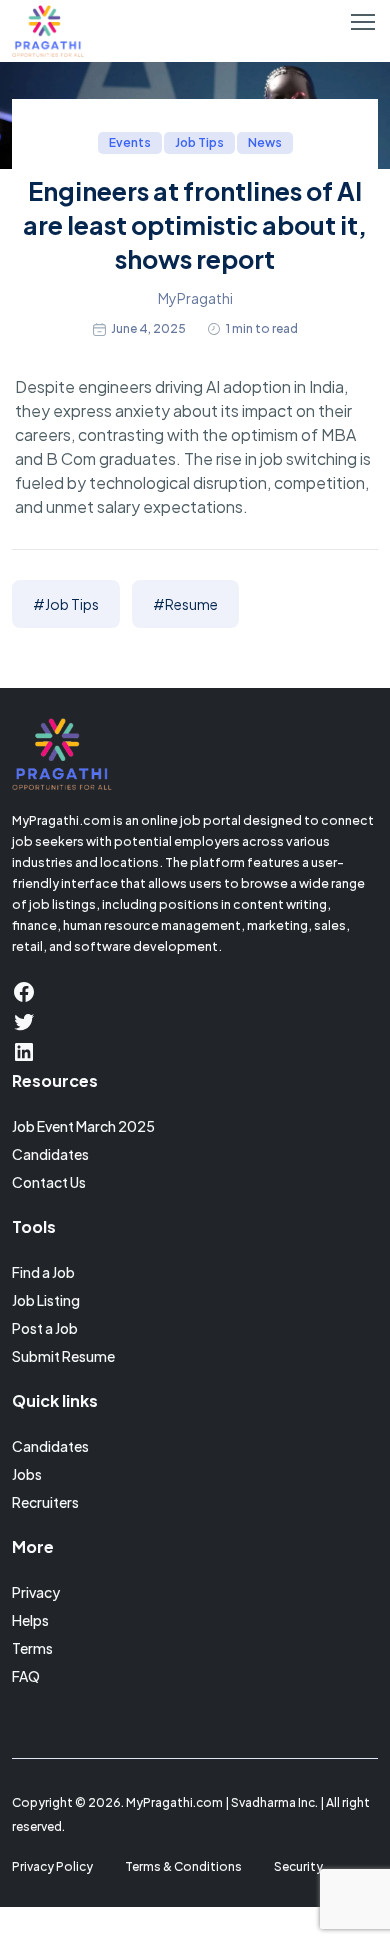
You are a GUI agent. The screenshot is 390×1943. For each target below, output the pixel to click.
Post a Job (45, 1328)
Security (298, 1866)
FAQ (26, 1676)
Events (130, 142)
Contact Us (49, 1182)
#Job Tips (66, 604)
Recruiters (45, 1502)
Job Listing (46, 1300)
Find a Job (43, 1272)
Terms (32, 1648)
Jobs (27, 1474)
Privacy (36, 1592)
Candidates (50, 1154)
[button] (363, 22)
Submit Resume (63, 1356)
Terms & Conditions (183, 1866)
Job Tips (199, 142)
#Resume (185, 604)
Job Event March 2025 (83, 1126)
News (265, 142)
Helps (30, 1620)
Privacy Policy (52, 1866)
